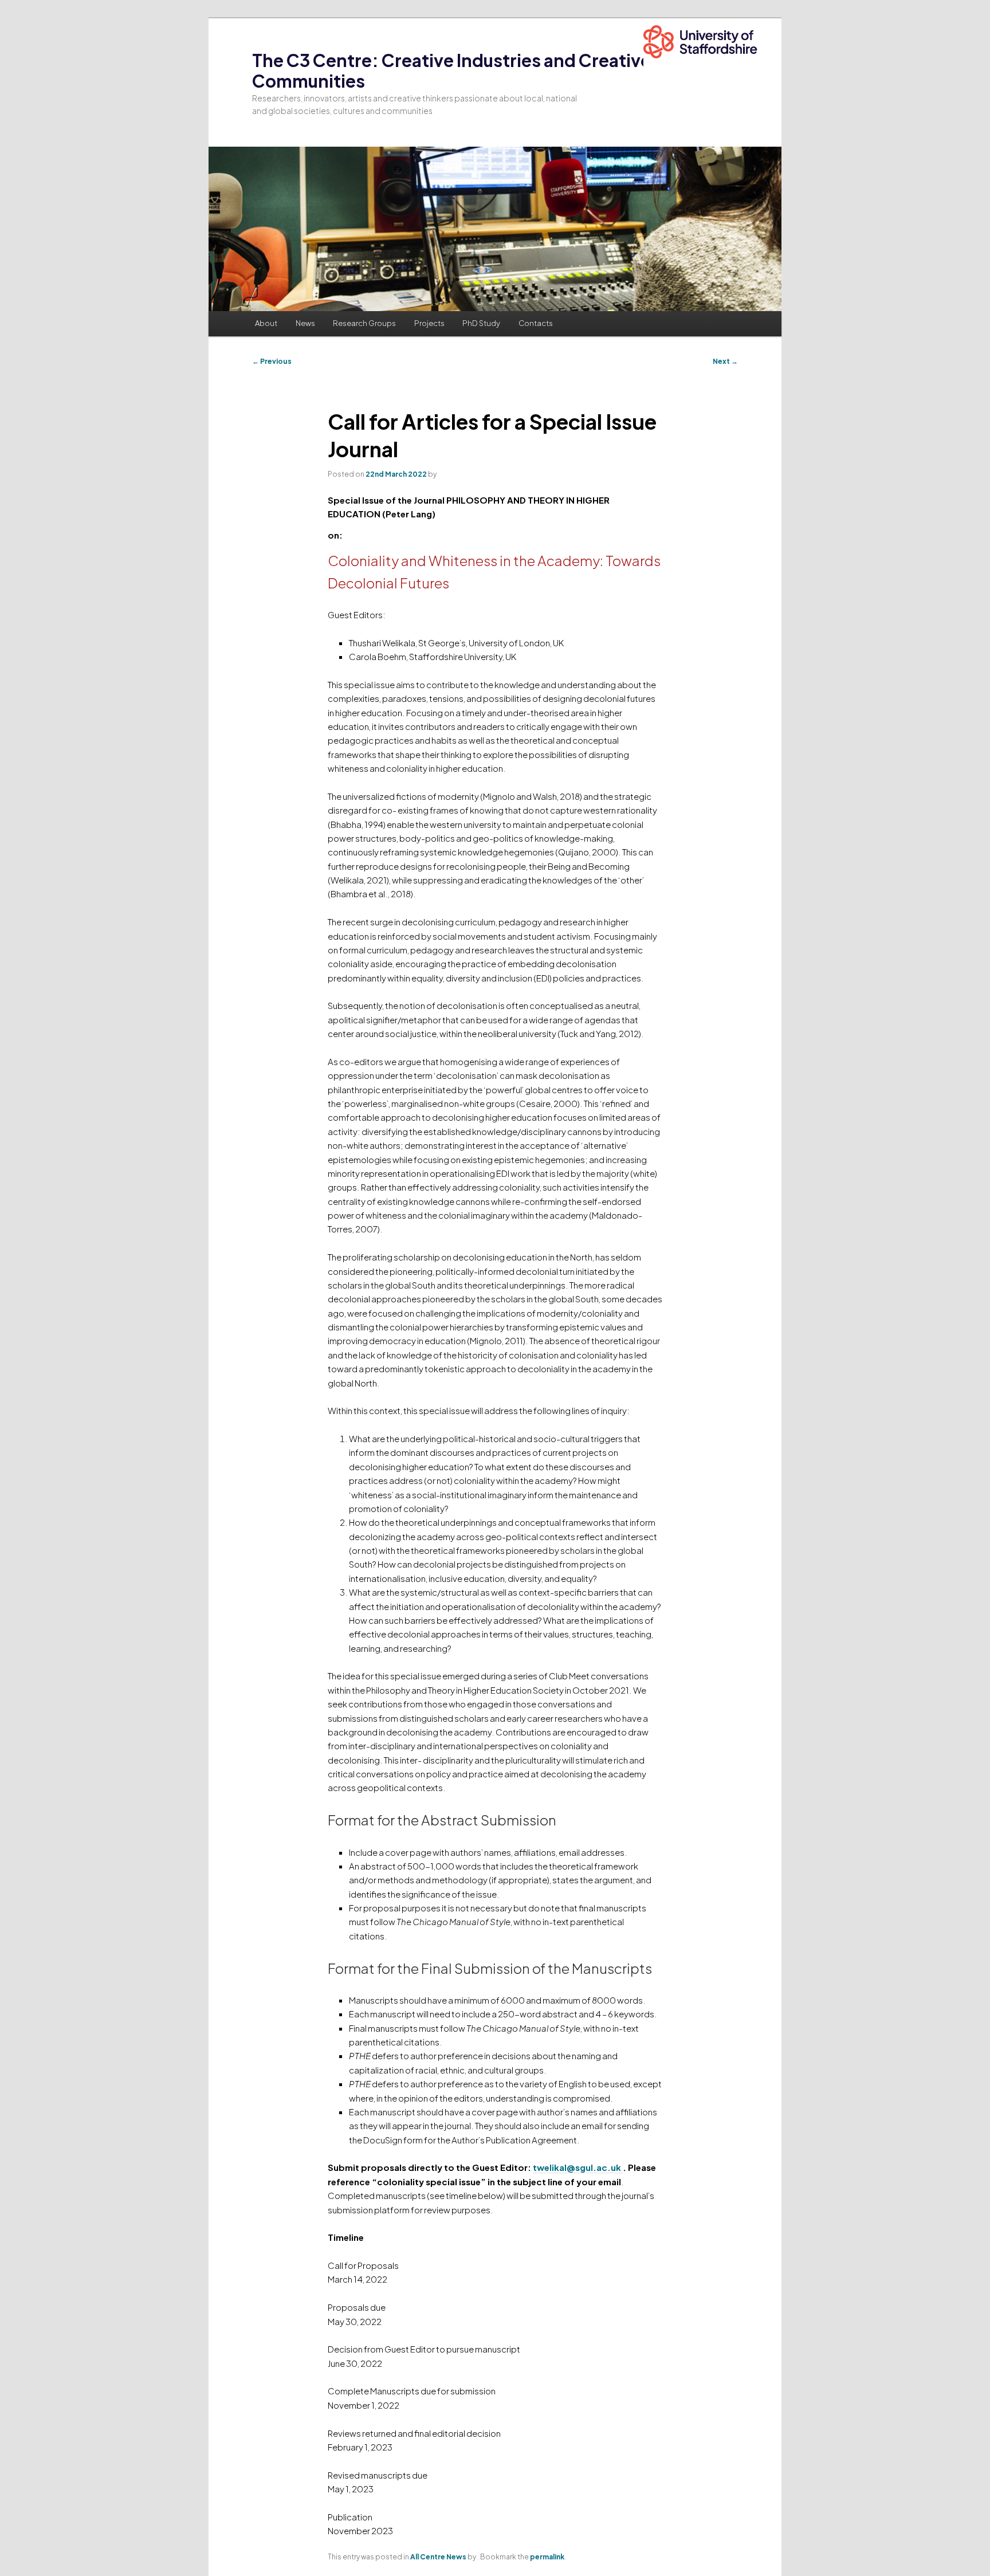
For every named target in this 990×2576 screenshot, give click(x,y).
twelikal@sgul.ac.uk (578, 2167)
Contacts (536, 323)
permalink (547, 2557)
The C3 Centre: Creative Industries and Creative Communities (451, 70)
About (266, 323)
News (305, 323)
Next (725, 361)
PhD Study (481, 323)
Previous (272, 361)
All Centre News (438, 2557)
